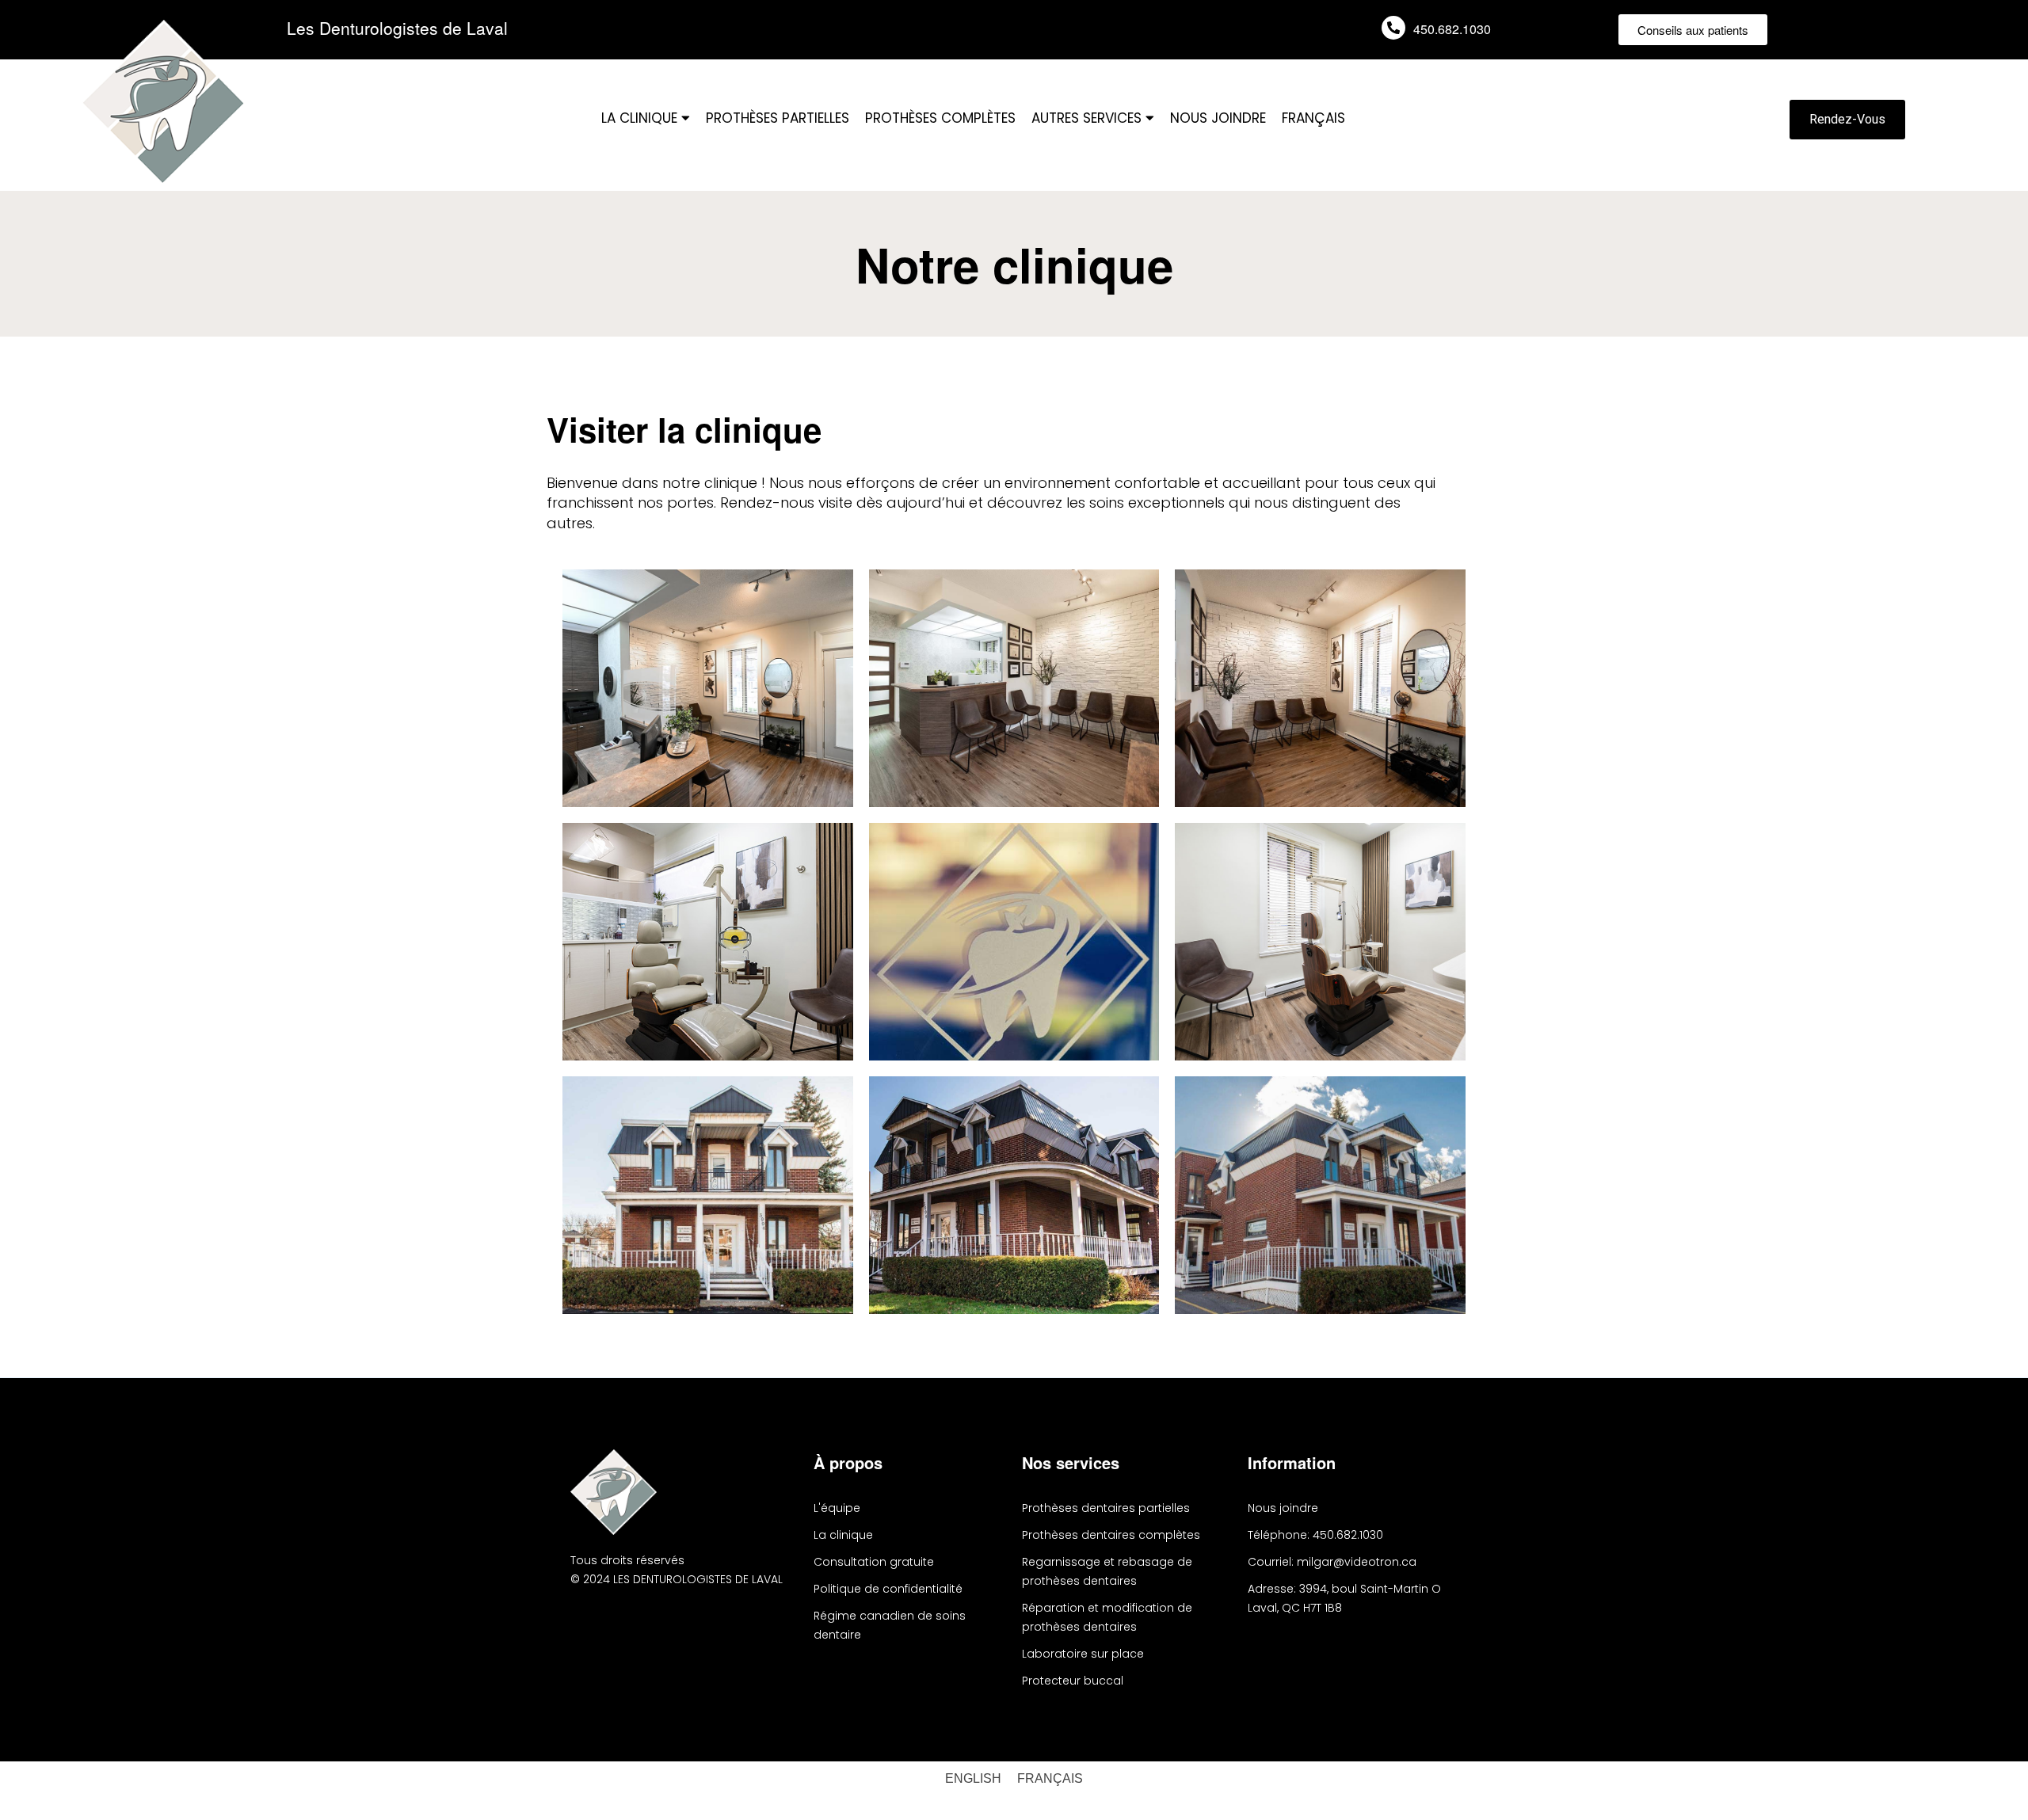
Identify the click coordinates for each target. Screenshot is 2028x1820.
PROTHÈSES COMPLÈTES (940, 118)
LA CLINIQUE (641, 118)
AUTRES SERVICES (1088, 118)
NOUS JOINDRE (1218, 118)
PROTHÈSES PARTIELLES (778, 118)
